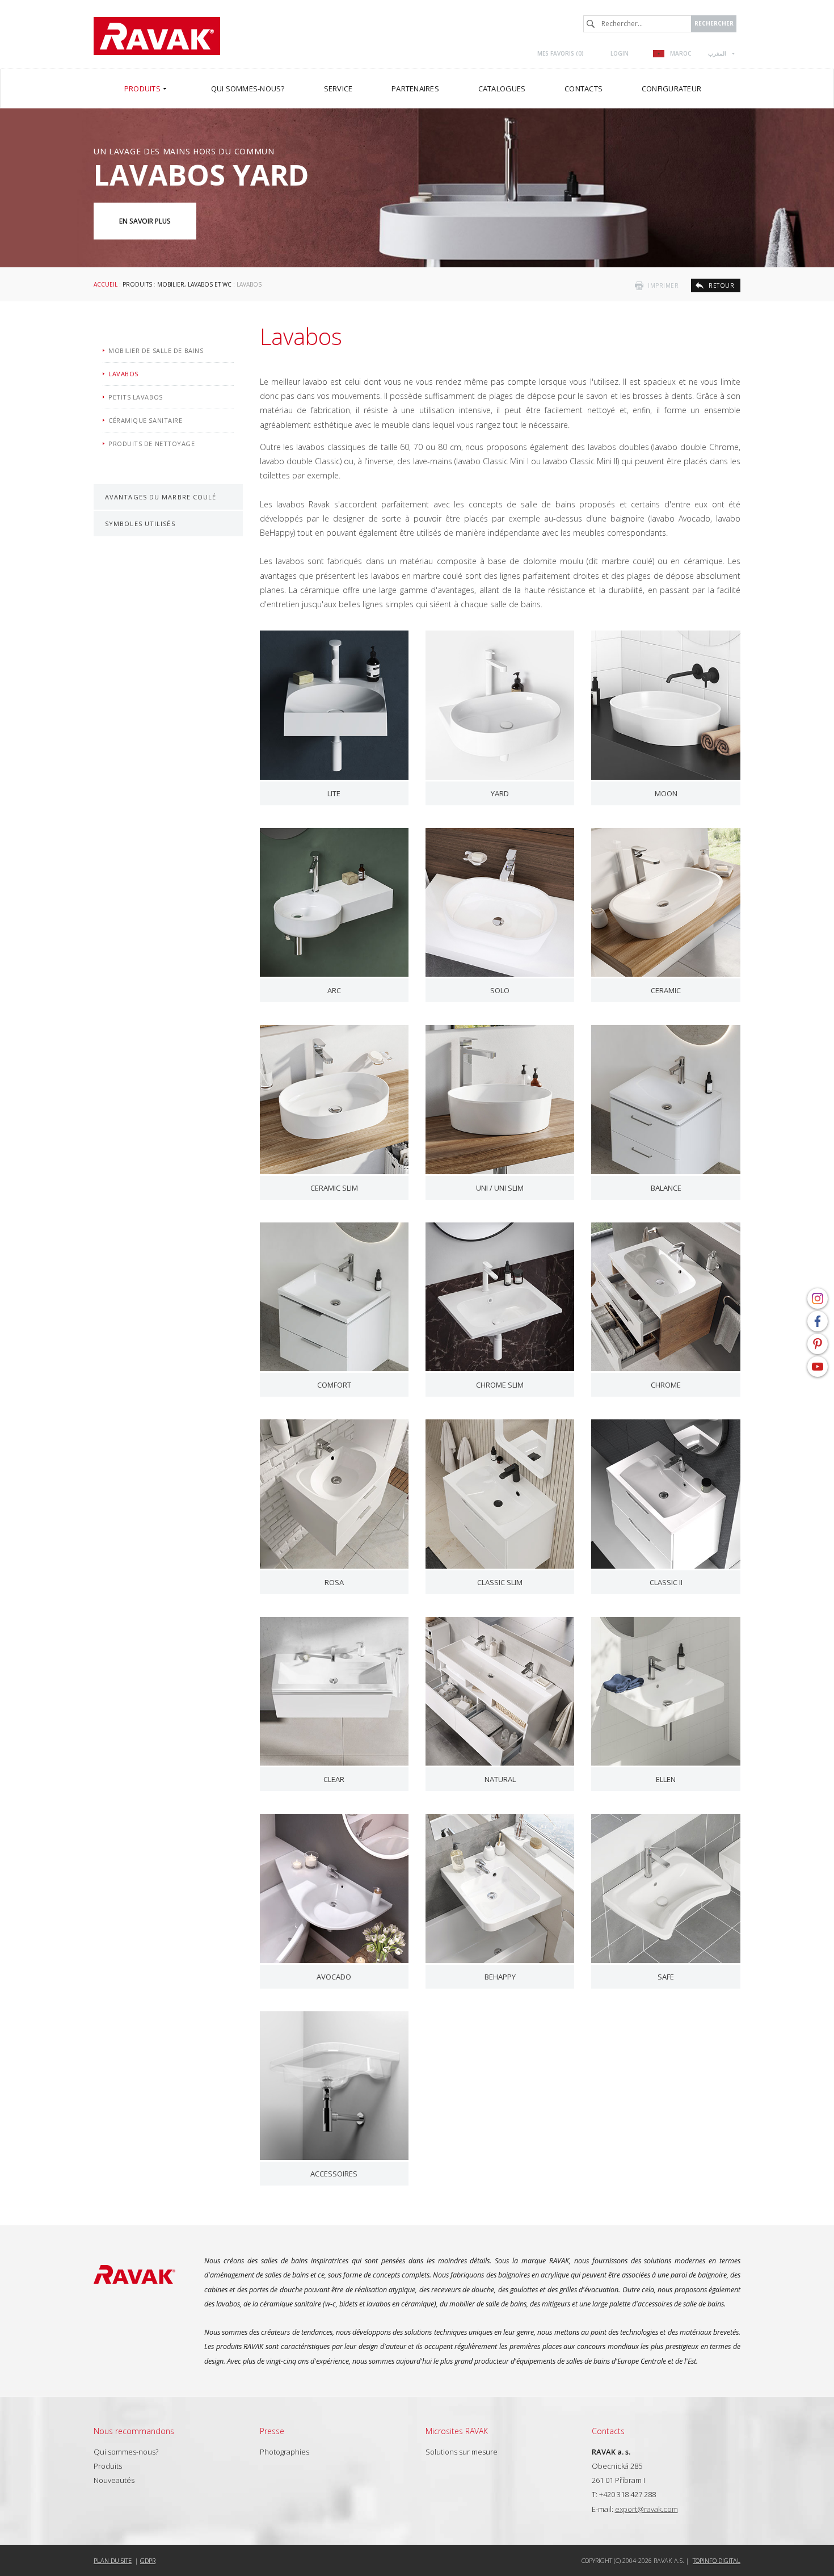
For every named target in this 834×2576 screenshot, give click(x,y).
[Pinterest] (818, 1344)
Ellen (666, 1779)
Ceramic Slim (334, 1188)
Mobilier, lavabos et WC (194, 284)
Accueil (106, 284)
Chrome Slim (500, 1385)
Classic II (666, 1582)
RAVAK (157, 36)
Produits (137, 284)
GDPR (148, 2560)
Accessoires (334, 2174)
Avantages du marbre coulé (161, 497)
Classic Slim (500, 1582)
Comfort (334, 1385)
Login (620, 53)
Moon (666, 793)
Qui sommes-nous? (126, 2452)
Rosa (334, 1582)
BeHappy (500, 1977)
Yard (500, 793)
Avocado (334, 1977)
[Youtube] (818, 1367)
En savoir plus (145, 221)
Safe (666, 1977)
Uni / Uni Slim (500, 1188)
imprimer (663, 285)
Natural (500, 1779)
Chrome (666, 1385)
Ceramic (666, 990)
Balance (666, 1188)
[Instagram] (818, 1298)
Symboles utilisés (140, 524)
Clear (334, 1779)
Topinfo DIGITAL (717, 2560)
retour (721, 285)
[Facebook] (818, 1321)
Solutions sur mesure (462, 2452)
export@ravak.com (646, 2509)
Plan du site (113, 2560)
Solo (500, 990)
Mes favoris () (561, 53)
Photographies (285, 2452)
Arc (334, 990)
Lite (334, 793)
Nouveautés (114, 2480)
